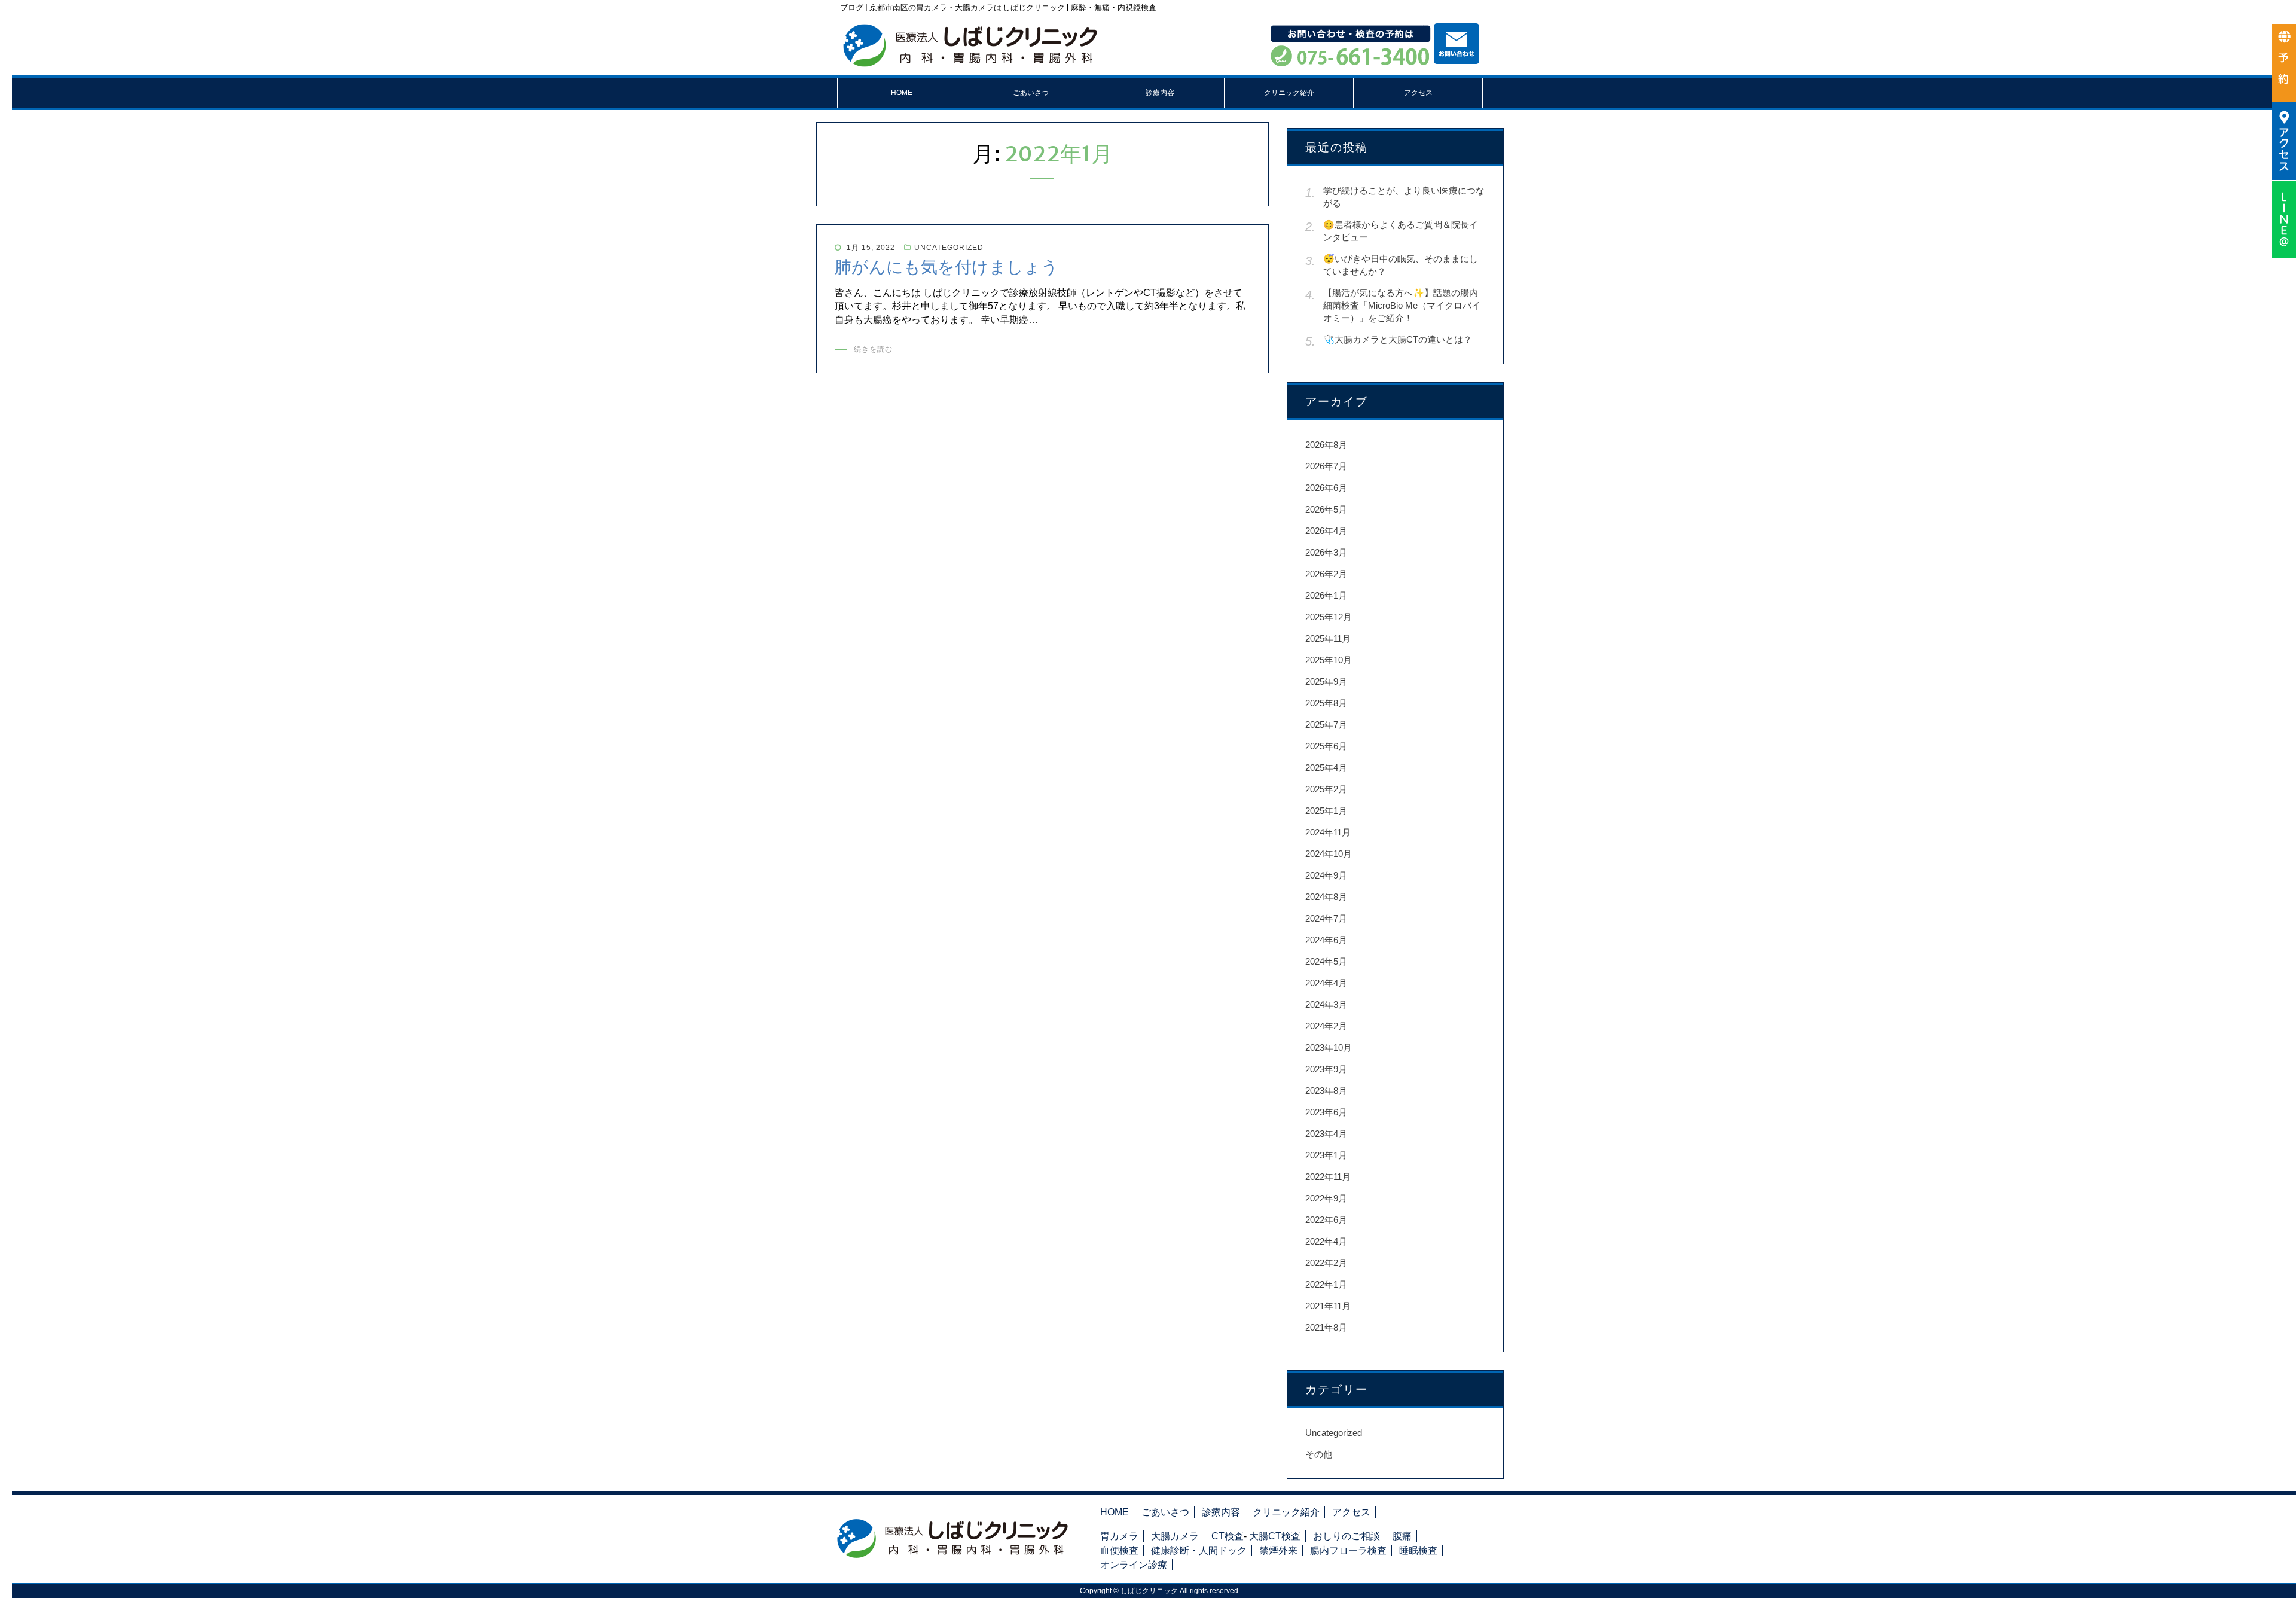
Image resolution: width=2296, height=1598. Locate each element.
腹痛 (1402, 1536)
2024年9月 (1326, 875)
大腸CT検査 (1275, 1536)
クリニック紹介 (1289, 93)
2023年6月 (1326, 1112)
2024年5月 (1326, 961)
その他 (1319, 1454)
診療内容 (1160, 93)
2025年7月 (1326, 725)
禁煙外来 (1278, 1550)
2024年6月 (1326, 940)
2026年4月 (1326, 531)
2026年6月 (1326, 488)
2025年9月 (1326, 681)
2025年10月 (1329, 660)
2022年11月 (1328, 1177)
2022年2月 (1326, 1263)
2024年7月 (1326, 918)
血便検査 (1119, 1550)
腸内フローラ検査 (1348, 1550)
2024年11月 (1328, 832)
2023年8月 (1326, 1091)
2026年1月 (1326, 595)
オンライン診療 (1134, 1565)
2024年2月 (1326, 1026)
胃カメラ (1119, 1536)
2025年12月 (1329, 617)
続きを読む (873, 349)
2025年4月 (1326, 768)
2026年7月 (1326, 466)
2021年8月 (1326, 1327)
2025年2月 (1326, 789)
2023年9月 (1326, 1069)
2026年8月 (1326, 445)
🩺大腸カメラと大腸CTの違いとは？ (1398, 339)
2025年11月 (1328, 638)
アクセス (1418, 93)
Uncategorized (949, 248)
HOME (902, 93)
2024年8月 (1326, 897)
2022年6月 (1326, 1220)
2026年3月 (1326, 552)
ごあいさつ (1031, 93)
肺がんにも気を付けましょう (947, 267)
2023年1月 (1326, 1155)
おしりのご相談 (1347, 1536)
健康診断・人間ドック (1199, 1550)
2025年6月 (1326, 746)
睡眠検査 (1418, 1550)
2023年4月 (1326, 1134)
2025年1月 (1326, 811)
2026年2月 (1326, 574)
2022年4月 (1326, 1241)
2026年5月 (1326, 509)
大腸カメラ (1175, 1536)
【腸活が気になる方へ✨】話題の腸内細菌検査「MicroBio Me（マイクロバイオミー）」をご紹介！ (1402, 305)
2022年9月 (1326, 1198)
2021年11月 (1328, 1306)
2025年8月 (1326, 703)
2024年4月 (1326, 983)
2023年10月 (1329, 1047)
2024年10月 (1329, 854)
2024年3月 (1326, 1004)
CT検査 (1228, 1536)
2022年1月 (1326, 1284)
